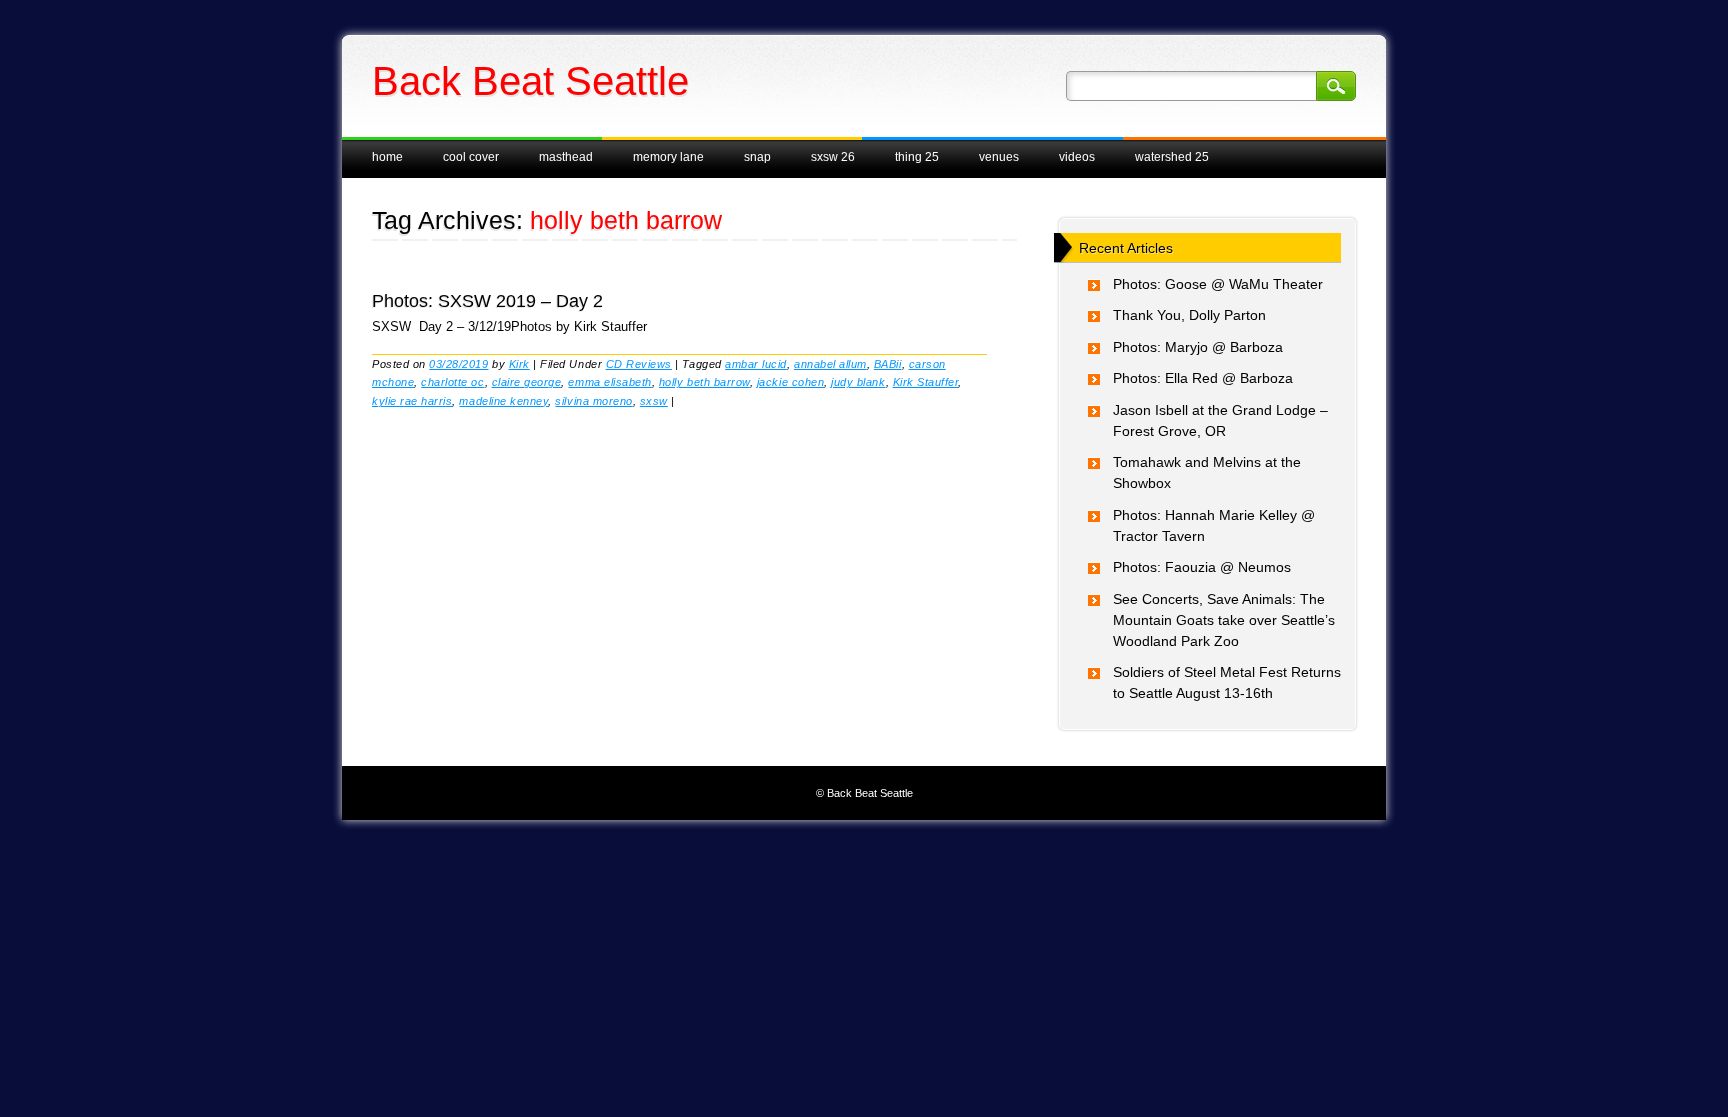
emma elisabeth (609, 382)
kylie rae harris (412, 401)
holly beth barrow (704, 382)
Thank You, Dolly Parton (1189, 315)
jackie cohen (790, 382)
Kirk (519, 364)
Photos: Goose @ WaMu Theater (1218, 284)
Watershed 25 (1172, 157)
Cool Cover (471, 157)
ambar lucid (756, 364)
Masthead (566, 157)
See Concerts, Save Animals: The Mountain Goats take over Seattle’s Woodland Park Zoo (1224, 620)
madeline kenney (503, 401)
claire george (527, 382)
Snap (757, 157)
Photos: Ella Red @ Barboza (1203, 378)
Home (387, 157)
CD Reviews (639, 364)
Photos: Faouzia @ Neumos (1202, 567)
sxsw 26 (833, 157)
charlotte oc (452, 382)
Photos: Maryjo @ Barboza (1198, 347)
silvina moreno (593, 401)
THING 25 (917, 157)
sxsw (654, 401)
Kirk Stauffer (926, 382)
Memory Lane (668, 157)
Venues (999, 157)
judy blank (858, 382)
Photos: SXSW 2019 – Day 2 (487, 301)
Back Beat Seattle (530, 81)
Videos (1077, 157)
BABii (888, 364)
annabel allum (830, 364)
